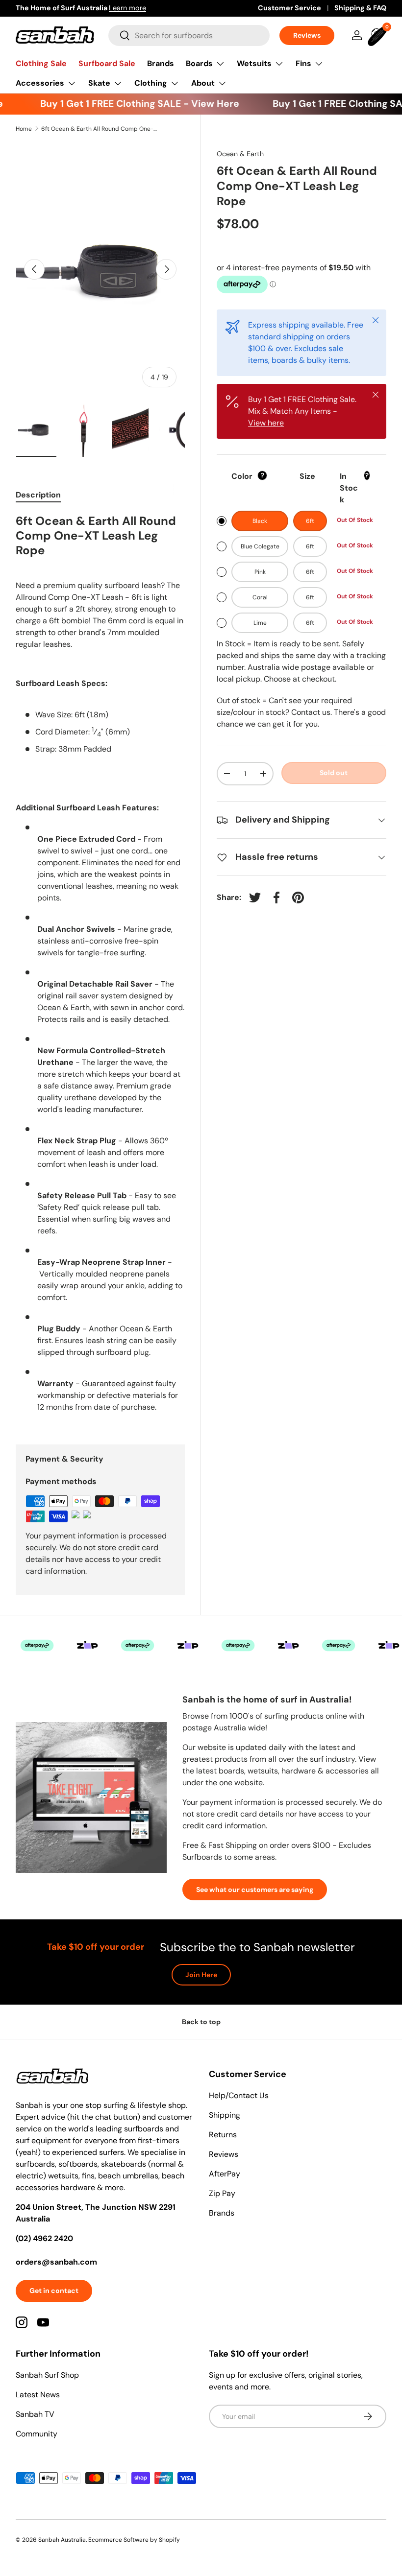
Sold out (334, 773)
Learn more (127, 8)
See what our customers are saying (255, 1890)
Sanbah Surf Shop (47, 2375)
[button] (378, 35)
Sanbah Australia (62, 2540)
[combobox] (189, 35)
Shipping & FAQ (360, 8)
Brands (161, 63)
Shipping (225, 2115)
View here (266, 423)
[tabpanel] (100, 967)
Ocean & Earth (240, 154)
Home (24, 129)
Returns (223, 2135)
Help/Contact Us (239, 2095)
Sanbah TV (35, 2414)
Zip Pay (222, 2193)
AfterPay (225, 2174)
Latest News (38, 2395)
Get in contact (54, 2291)
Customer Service (289, 8)
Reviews (307, 35)
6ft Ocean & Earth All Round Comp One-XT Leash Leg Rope (100, 129)
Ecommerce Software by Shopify (134, 2540)
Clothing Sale (41, 63)
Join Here (201, 1975)
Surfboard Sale (107, 63)
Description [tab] (38, 495)
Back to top (201, 2022)
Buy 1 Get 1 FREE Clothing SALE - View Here (128, 104)
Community (37, 2434)
